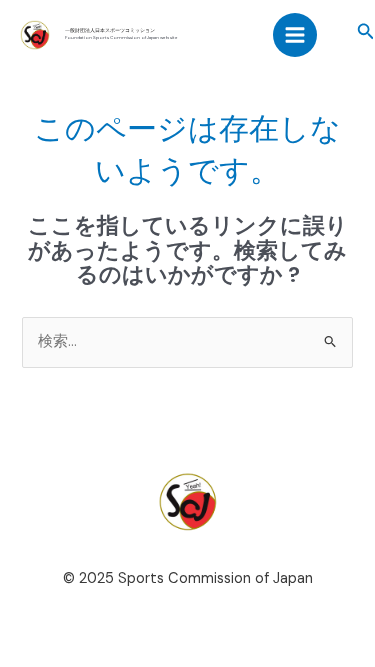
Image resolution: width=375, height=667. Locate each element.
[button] (366, 32)
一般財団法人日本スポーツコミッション (110, 30)
